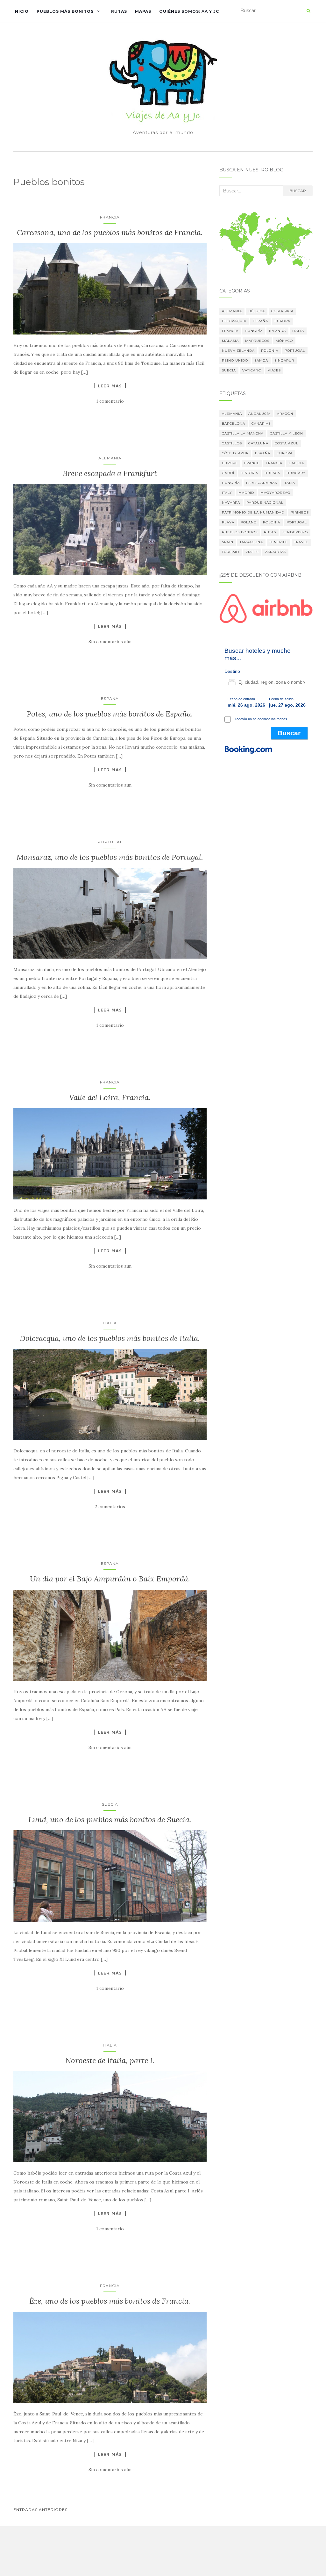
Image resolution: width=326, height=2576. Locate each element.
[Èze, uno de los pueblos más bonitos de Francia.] (110, 2357)
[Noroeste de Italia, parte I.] (110, 2117)
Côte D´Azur (235, 453)
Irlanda (277, 331)
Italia (110, 1323)
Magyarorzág (275, 493)
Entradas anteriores (40, 2510)
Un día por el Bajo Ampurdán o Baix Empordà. (110, 1579)
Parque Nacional (265, 503)
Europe (230, 463)
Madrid (246, 493)
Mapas (143, 11)
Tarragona (251, 542)
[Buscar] (308, 11)
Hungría (254, 331)
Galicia (296, 463)
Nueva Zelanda (238, 351)
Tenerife (279, 542)
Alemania (110, 458)
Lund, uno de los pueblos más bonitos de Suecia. (110, 1820)
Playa (228, 522)
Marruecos (257, 341)
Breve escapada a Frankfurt (110, 473)
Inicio (21, 11)
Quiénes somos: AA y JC (189, 11)
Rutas (119, 11)
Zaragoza (275, 552)
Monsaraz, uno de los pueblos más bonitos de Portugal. (110, 857)
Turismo (230, 552)
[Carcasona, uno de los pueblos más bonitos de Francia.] (110, 289)
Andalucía (259, 414)
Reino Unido (235, 360)
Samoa (261, 360)
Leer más (110, 386)
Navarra (231, 503)
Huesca (272, 473)
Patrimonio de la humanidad (253, 512)
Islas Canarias (262, 483)
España (110, 698)
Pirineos (300, 512)
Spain (228, 542)
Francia (110, 217)
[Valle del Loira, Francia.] (110, 1154)
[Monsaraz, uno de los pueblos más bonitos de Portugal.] (110, 913)
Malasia (230, 341)
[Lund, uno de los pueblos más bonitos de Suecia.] (110, 1876)
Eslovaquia (234, 321)
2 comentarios (110, 1507)
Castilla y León (287, 433)
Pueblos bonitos (240, 532)
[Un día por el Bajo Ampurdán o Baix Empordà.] (110, 1635)
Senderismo (295, 532)
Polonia (270, 351)
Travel (301, 542)
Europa (282, 321)
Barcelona (234, 424)
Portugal (110, 842)
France (252, 463)
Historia (249, 473)
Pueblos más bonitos (65, 11)
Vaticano (252, 370)
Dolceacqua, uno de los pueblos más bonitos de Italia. (110, 1338)
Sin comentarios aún (110, 642)
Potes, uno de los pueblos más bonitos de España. (110, 714)
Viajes (274, 370)
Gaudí (228, 473)
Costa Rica (282, 311)
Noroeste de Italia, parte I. (110, 2060)
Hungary (296, 473)
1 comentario (110, 401)
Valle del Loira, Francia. (110, 1097)
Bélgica (257, 311)
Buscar (298, 191)
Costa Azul (287, 443)
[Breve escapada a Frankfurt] (110, 529)
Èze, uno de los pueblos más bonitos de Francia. (110, 2301)
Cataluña (258, 443)
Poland (249, 522)
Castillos (232, 443)
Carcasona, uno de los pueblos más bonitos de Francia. (110, 232)
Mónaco (284, 341)
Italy (227, 493)
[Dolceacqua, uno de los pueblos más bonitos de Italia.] (110, 1394)
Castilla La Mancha (243, 433)
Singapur (284, 360)
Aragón (285, 414)
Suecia (110, 1804)
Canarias (261, 424)
